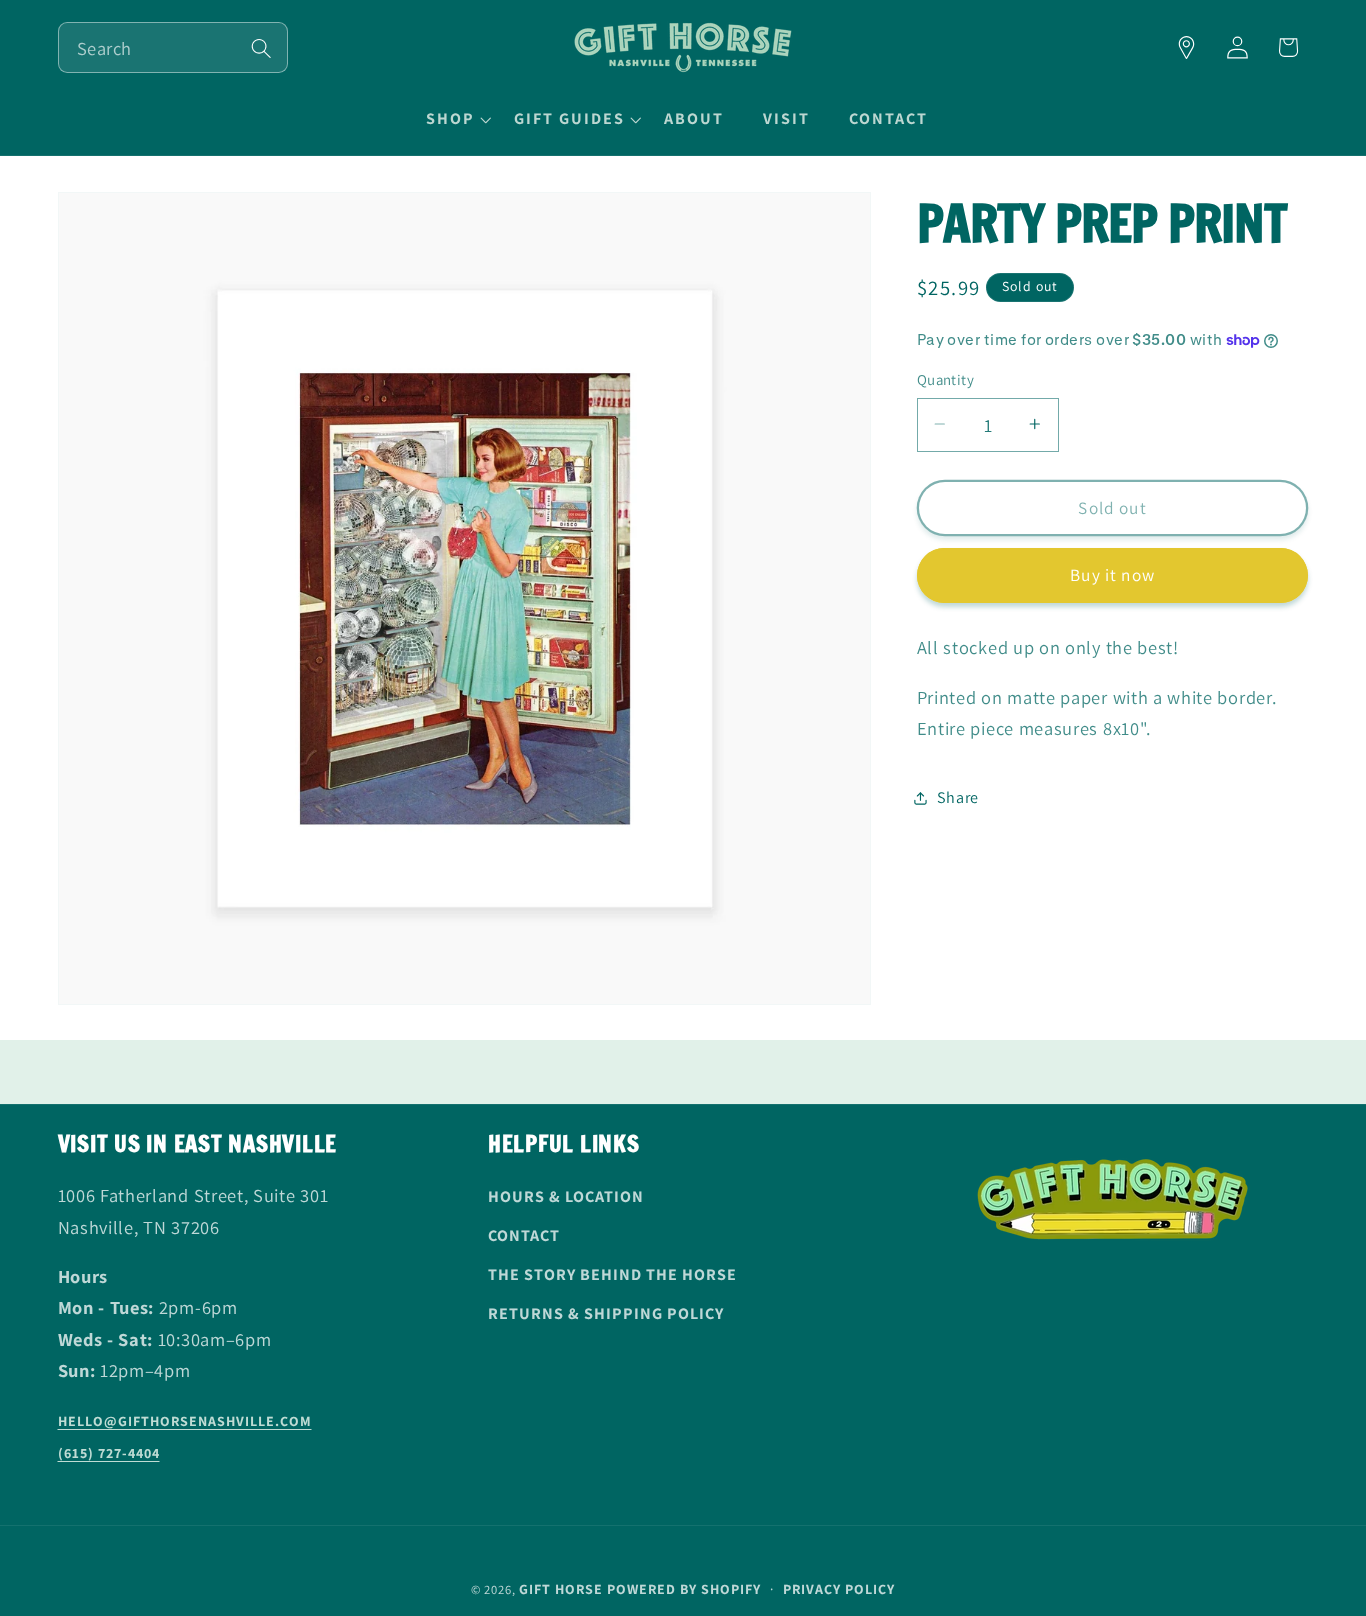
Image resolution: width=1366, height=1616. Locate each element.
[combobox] (173, 47)
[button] (456, 119)
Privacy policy (839, 1589)
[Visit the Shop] (1186, 47)
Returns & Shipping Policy (606, 1313)
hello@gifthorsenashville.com (185, 1422)
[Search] (261, 48)
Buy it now (1112, 574)
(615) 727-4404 (109, 1453)
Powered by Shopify (684, 1589)
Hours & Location (566, 1197)
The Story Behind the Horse (612, 1275)
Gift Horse (561, 1589)
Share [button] (958, 797)
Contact (524, 1236)
